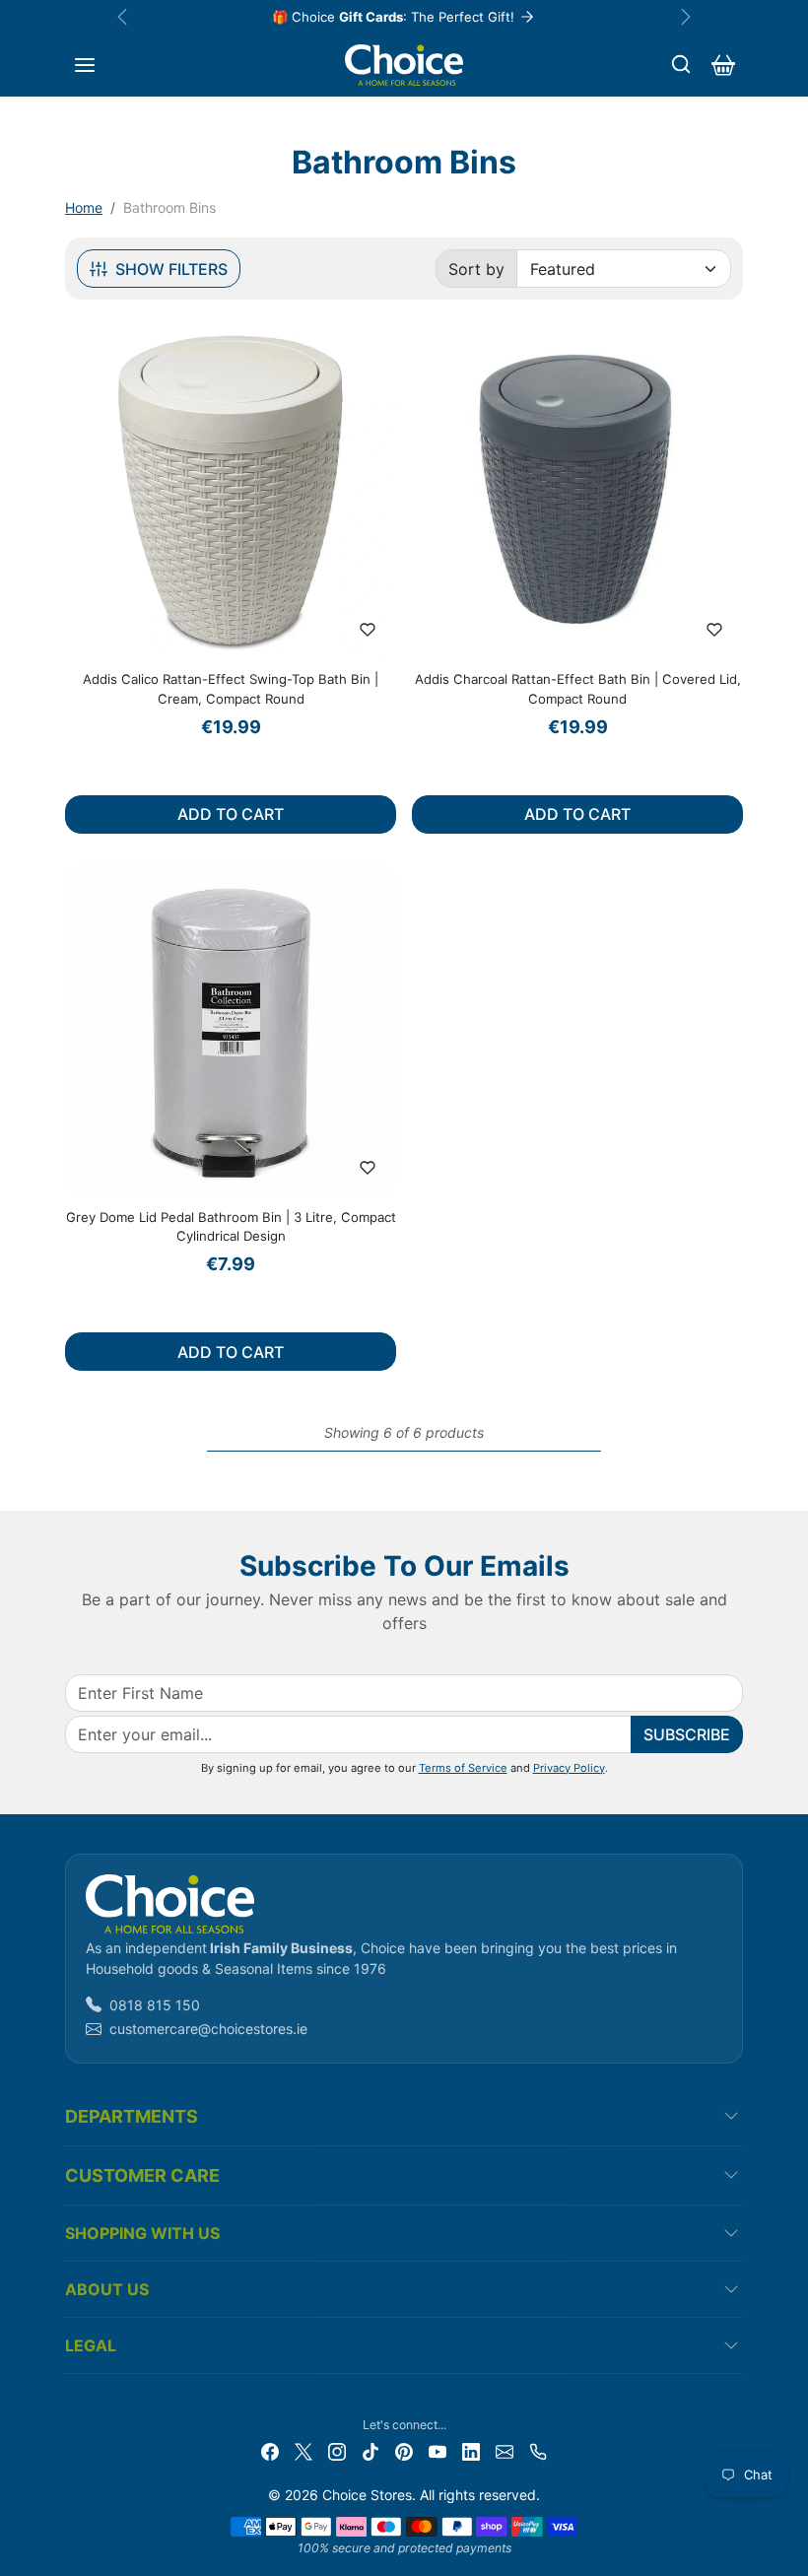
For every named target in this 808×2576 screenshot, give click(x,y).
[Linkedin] (471, 2450)
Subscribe (687, 1734)
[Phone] (538, 2450)
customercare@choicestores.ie (208, 2029)
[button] (85, 65)
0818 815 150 (155, 2005)
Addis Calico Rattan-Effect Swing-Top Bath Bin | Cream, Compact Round (231, 689)
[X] (303, 2450)
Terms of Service (463, 1768)
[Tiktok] (370, 2450)
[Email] (505, 2450)
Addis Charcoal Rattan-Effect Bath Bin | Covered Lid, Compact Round (578, 689)
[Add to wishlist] (368, 630)
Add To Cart (231, 814)
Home (84, 207)
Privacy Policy (569, 1768)
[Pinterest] (404, 2450)
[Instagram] (337, 2450)
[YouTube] (438, 2450)
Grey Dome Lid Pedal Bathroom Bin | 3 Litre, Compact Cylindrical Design (231, 1227)
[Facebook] (270, 2450)
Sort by (476, 269)
